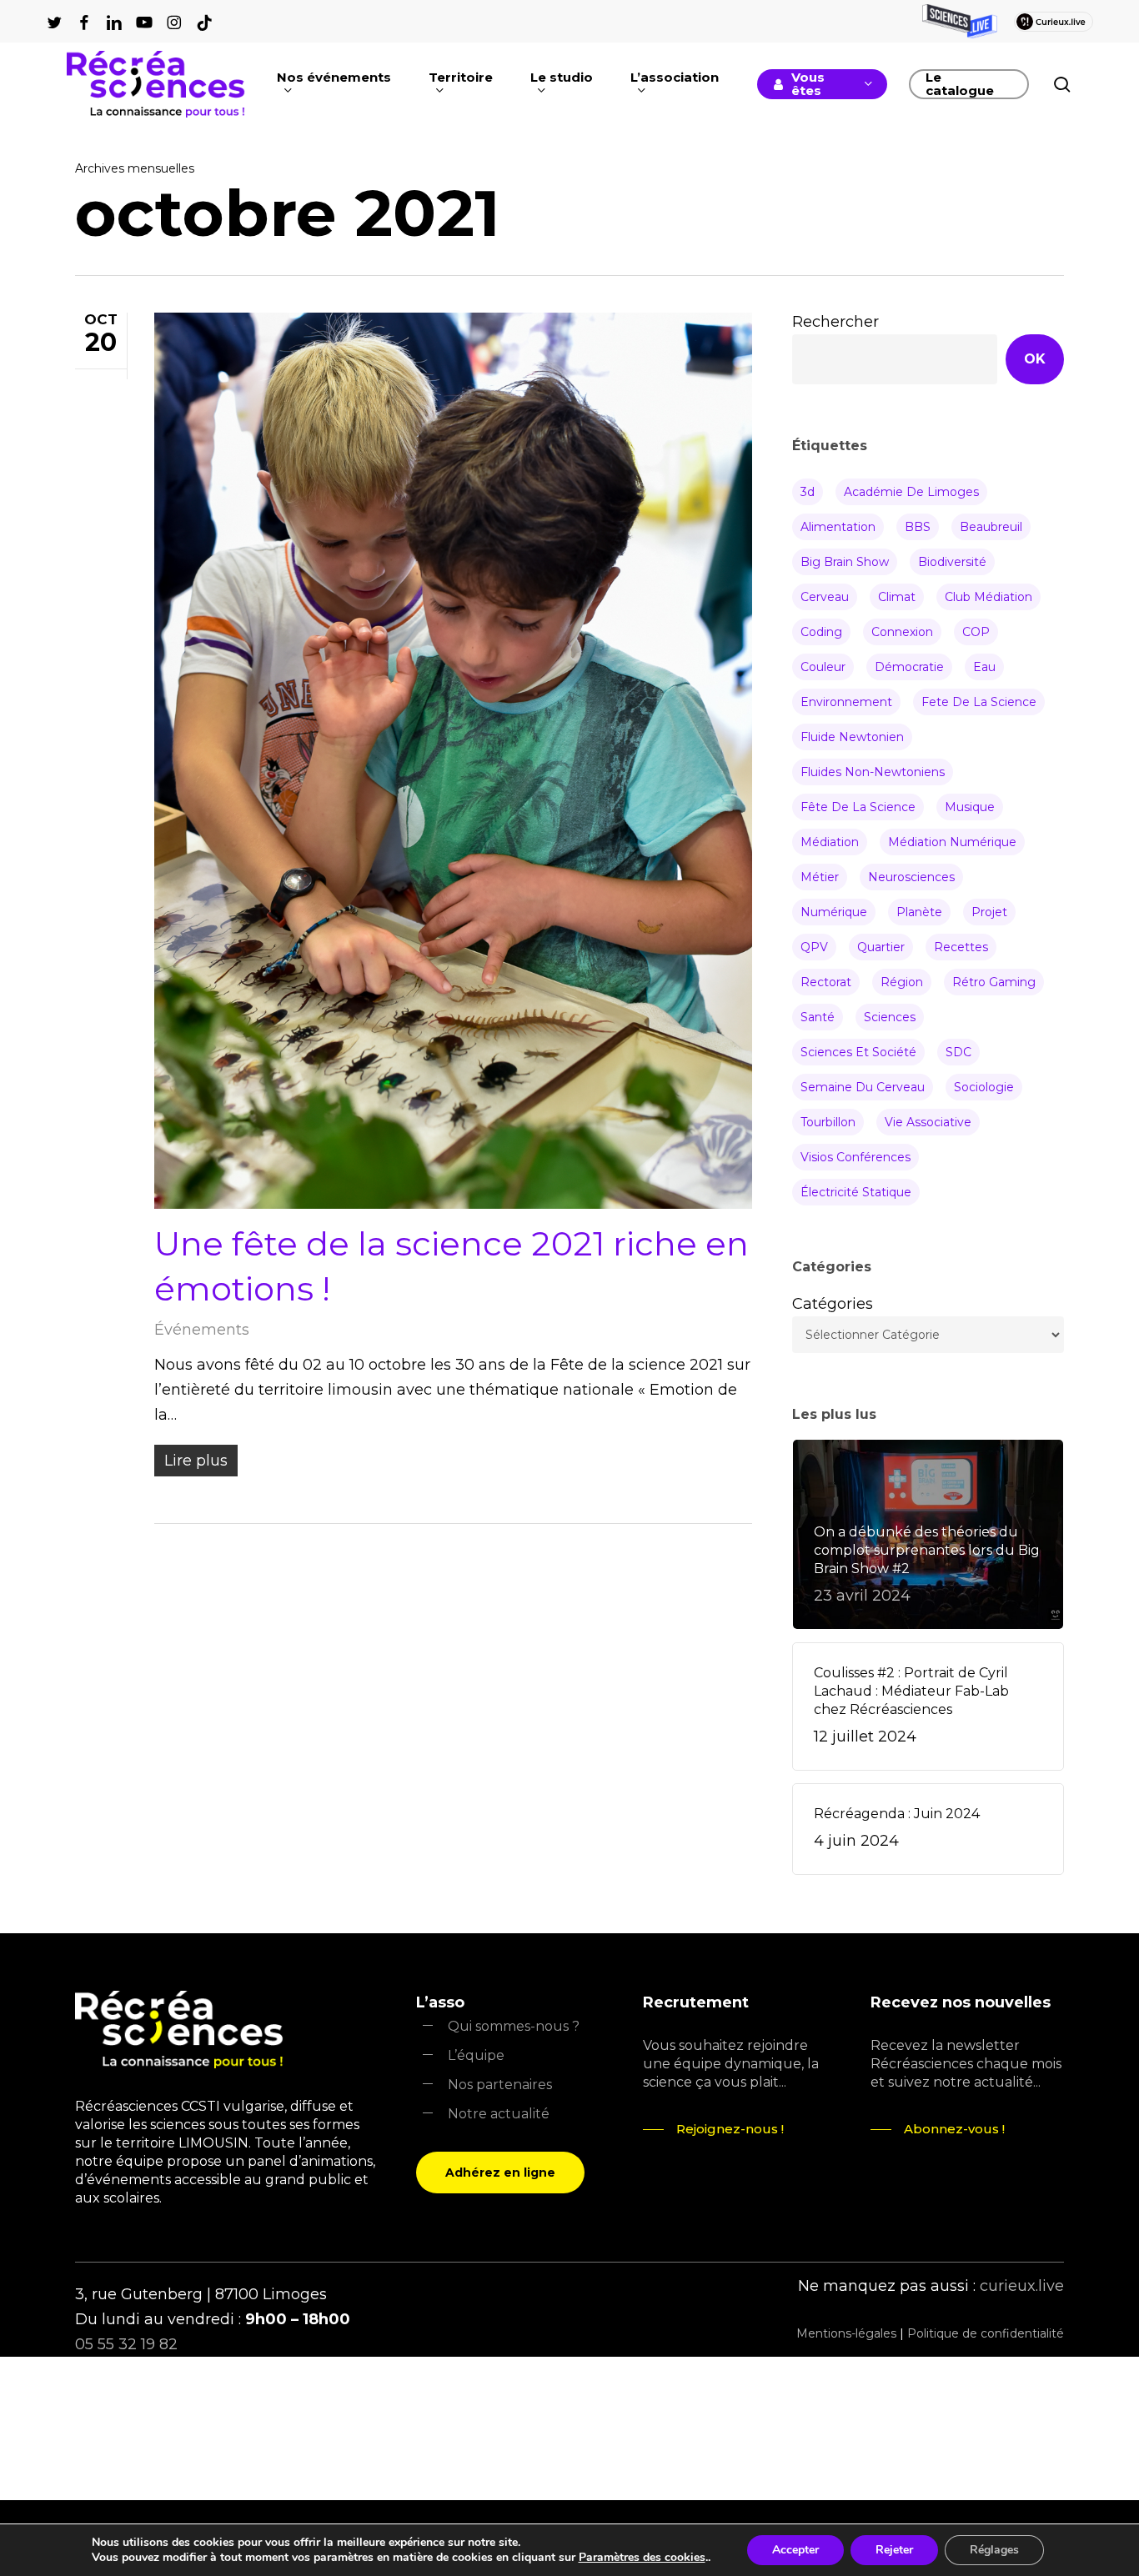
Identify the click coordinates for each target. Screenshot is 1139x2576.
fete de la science (979, 702)
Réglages (994, 2550)
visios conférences (856, 1157)
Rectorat (826, 982)
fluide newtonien (852, 737)
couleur (823, 667)
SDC (958, 1052)
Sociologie (984, 1087)
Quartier (881, 947)
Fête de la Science (858, 807)
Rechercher (835, 322)
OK (1035, 359)
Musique (970, 807)
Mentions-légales (846, 2333)
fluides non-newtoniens (873, 772)
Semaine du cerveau (863, 1087)
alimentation (838, 527)
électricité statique (856, 1192)
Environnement (846, 702)
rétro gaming (994, 982)
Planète (919, 912)
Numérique (834, 912)
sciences (890, 1017)
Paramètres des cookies (642, 2558)
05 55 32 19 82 (126, 2344)
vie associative (928, 1122)
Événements (202, 1330)
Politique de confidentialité (986, 2333)
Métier (820, 877)
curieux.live (1022, 2286)
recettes (961, 947)
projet (989, 912)
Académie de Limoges (911, 492)
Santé (818, 1017)
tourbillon (828, 1122)
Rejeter (894, 2550)
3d (808, 492)
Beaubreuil (991, 527)
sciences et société (858, 1052)
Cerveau (825, 597)
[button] (500, 2173)
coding (821, 632)
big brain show (845, 562)
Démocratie (909, 667)
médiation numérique (952, 842)
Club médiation (988, 597)
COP (976, 632)
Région (902, 982)
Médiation (830, 842)
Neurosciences (911, 877)
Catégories (833, 1304)
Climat (897, 597)
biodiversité (952, 562)
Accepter (795, 2550)
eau (984, 667)
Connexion (902, 632)
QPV (814, 947)
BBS (918, 527)
